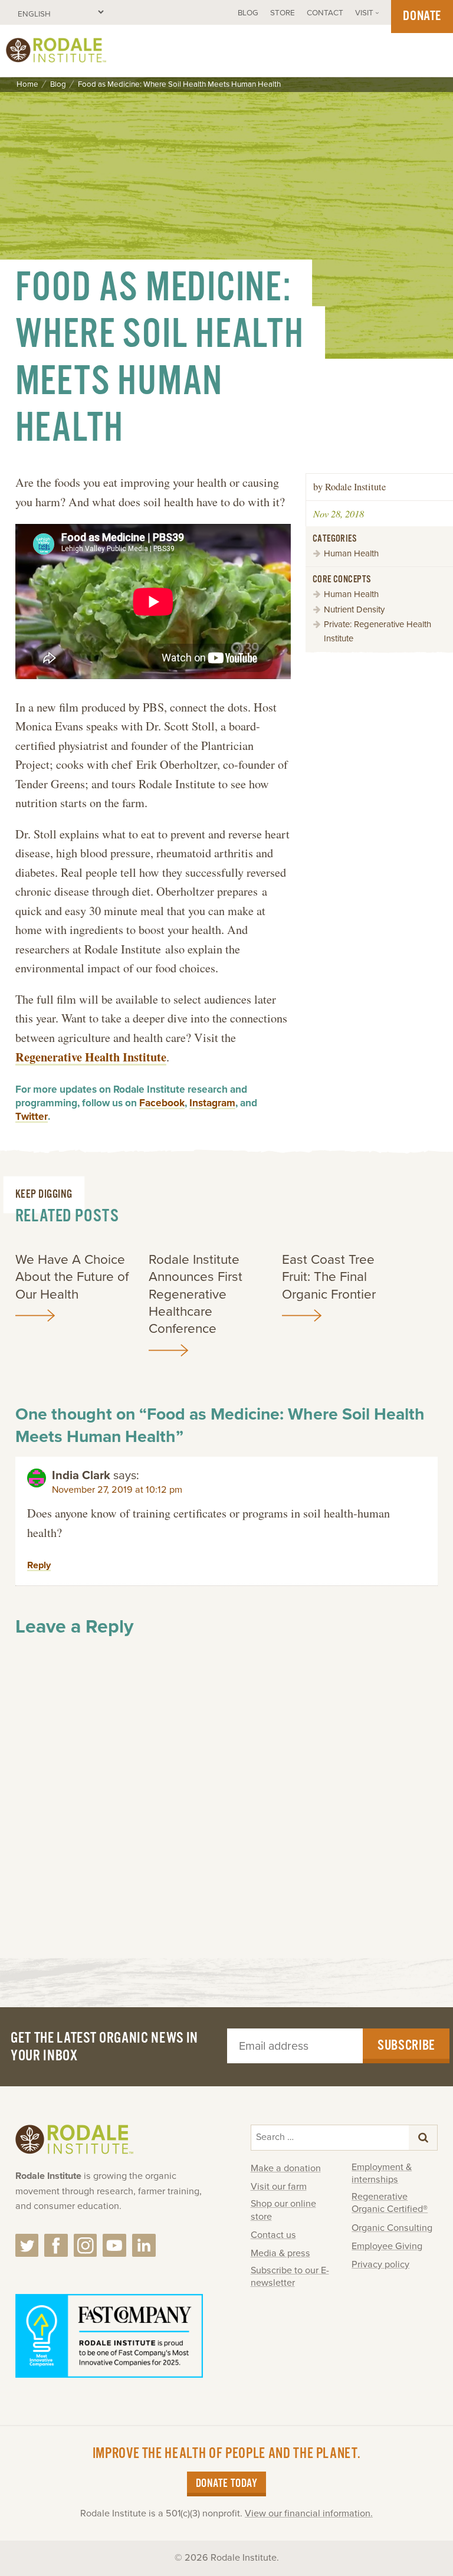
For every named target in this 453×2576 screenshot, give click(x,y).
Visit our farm (279, 2187)
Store (283, 13)
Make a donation (286, 2168)
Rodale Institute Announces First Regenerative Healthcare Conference (196, 1294)
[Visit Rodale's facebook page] (56, 2246)
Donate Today (226, 2484)
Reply (39, 1565)
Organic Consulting (392, 2228)
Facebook (162, 1103)
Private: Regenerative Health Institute (377, 631)
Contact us (273, 2235)
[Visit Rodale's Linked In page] (144, 2246)
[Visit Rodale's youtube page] (114, 2246)
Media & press (280, 2253)
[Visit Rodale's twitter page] (27, 2246)
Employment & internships (382, 2173)
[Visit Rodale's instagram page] (86, 2246)
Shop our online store (283, 2210)
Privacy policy (380, 2264)
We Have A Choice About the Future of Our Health (72, 1277)
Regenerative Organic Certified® (390, 2203)
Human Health (351, 553)
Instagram (212, 1103)
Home (27, 85)
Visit (364, 13)
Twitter (32, 1117)
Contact (325, 13)
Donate (422, 16)
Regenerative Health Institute (91, 1057)
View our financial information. (309, 2513)
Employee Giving (387, 2246)
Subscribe (406, 2046)
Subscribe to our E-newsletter (290, 2277)
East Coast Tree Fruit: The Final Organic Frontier (329, 1277)
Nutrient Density (354, 609)
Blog (248, 13)
